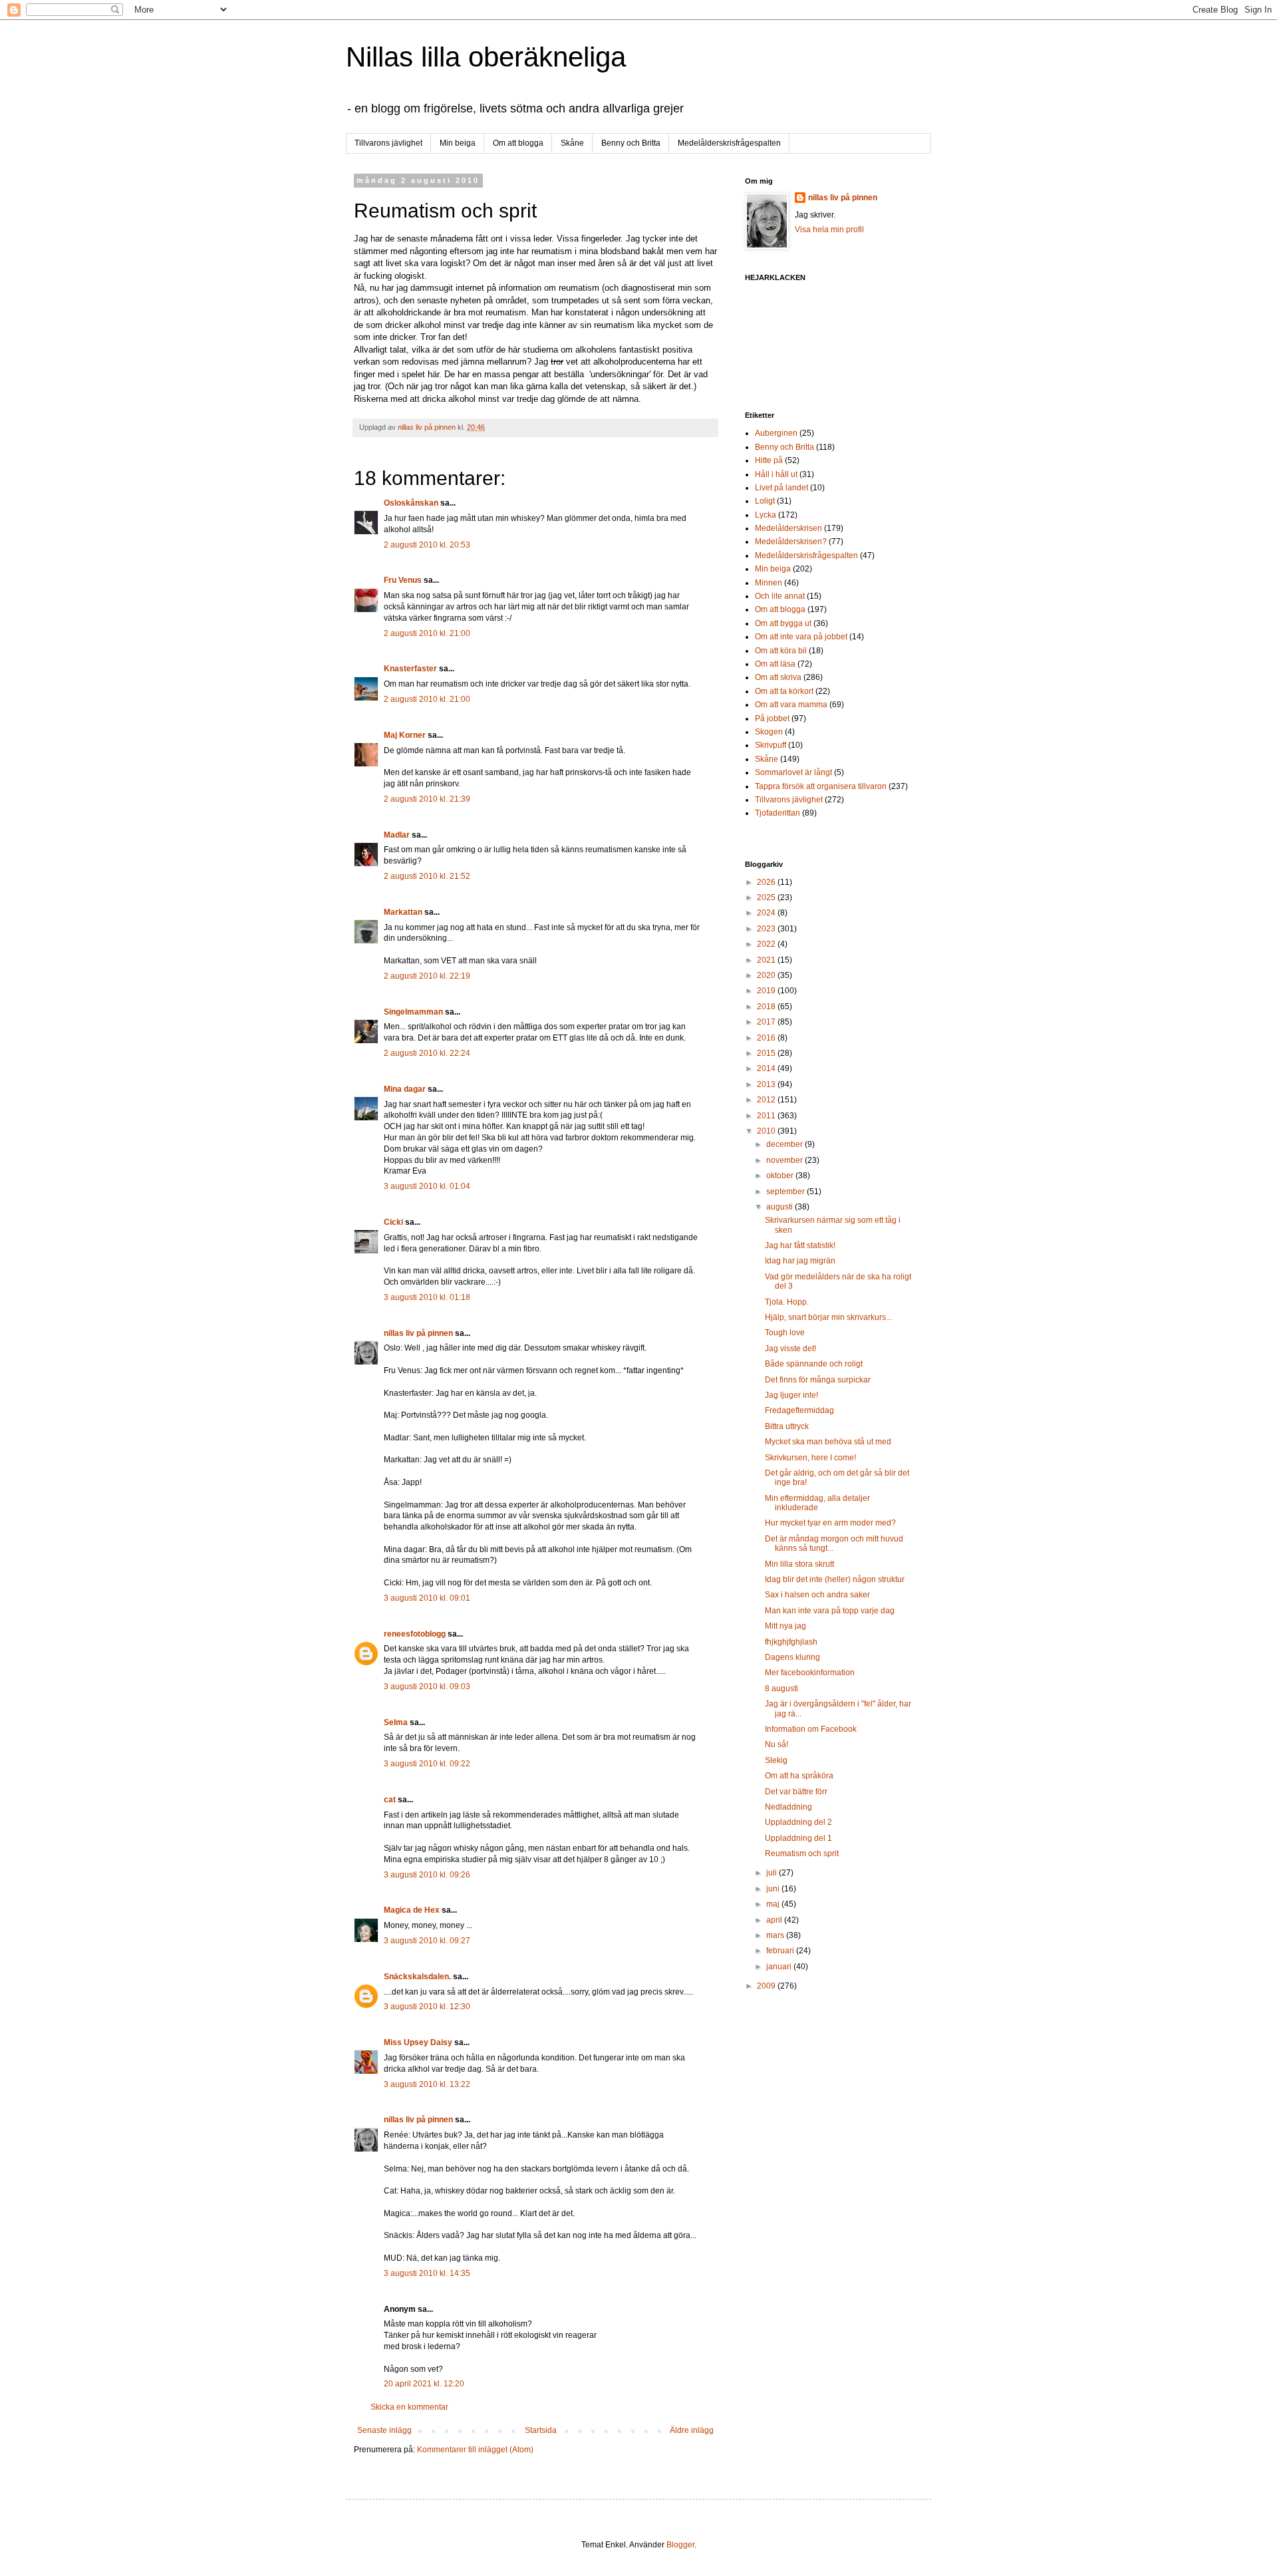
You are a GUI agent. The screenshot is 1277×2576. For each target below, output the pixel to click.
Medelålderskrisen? (791, 542)
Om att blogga (518, 143)
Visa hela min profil (829, 230)
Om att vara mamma (791, 705)
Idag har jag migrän (800, 1261)
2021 (767, 960)
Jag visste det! (790, 1349)
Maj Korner (405, 735)
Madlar (397, 835)
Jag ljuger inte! (791, 1395)
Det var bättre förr (796, 1792)
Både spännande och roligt (814, 1364)
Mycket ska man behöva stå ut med (828, 1442)
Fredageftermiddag (799, 1410)
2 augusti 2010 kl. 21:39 (427, 799)
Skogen (769, 732)
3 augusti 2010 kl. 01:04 (427, 1186)
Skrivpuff (771, 745)
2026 (767, 882)
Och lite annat (780, 596)
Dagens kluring (792, 1657)
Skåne (572, 143)
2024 (767, 913)
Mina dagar (405, 1089)
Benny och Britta (631, 143)
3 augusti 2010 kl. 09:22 (427, 1764)
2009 (767, 1986)
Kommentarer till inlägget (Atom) (475, 2450)
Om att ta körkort (784, 691)
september (786, 1192)
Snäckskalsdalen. (417, 1977)
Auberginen (776, 433)
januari (780, 1967)
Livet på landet (781, 488)
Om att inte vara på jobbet (801, 637)
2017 (767, 1022)
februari (781, 1951)
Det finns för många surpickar (818, 1380)
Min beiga (458, 143)
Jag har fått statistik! (800, 1245)
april (775, 1920)
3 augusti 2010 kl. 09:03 (427, 1687)
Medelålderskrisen (788, 528)
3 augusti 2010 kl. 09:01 (427, 1598)
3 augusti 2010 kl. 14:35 (427, 2273)
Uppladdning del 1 (798, 1838)
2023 (767, 929)
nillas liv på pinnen (418, 1333)
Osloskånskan (411, 503)
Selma (396, 1722)
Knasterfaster (410, 669)
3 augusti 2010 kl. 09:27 (427, 1941)
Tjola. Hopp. (787, 1302)
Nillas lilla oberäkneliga (486, 57)
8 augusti (781, 1689)
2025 (767, 897)
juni (774, 1889)
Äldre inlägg (692, 2430)
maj (774, 1904)
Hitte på (769, 460)
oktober (781, 1176)
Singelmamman (413, 1012)
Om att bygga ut (783, 623)
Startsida (541, 2430)
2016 (767, 1038)
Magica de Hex (412, 1910)
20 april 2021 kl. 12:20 (424, 2384)
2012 (767, 1100)
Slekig (776, 1760)
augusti (780, 1207)
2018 (767, 1007)
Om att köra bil (781, 651)
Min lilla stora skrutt (799, 1564)
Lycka (766, 515)
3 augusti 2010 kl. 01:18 (427, 1297)
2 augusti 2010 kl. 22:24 (427, 1053)
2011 (767, 1116)
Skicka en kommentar (409, 2407)
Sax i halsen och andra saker (817, 1595)
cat (390, 1800)
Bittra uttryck (787, 1426)
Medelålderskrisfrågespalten (729, 143)
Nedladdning (788, 1807)
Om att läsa (775, 664)
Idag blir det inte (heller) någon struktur (835, 1579)
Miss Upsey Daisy (418, 2042)
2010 (767, 1131)
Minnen (769, 583)
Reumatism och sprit (802, 1853)
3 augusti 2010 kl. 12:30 (427, 2007)
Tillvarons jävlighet (388, 143)
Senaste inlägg (384, 2430)
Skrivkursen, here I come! (810, 1458)
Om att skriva (778, 677)
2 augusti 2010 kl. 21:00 (427, 633)
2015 (767, 1053)
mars (776, 1935)
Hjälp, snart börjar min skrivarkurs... (828, 1317)
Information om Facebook (811, 1729)
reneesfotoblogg (415, 1634)
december (785, 1144)
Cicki (393, 1222)
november (785, 1160)
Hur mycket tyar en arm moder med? (830, 1523)
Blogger (680, 2545)
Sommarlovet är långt (793, 772)
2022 (767, 944)
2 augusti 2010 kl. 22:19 (427, 976)
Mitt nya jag (785, 1626)
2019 (767, 991)
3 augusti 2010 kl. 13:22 (427, 2084)
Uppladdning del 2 (798, 1822)
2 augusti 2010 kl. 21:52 (427, 876)
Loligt (765, 501)
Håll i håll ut (776, 474)
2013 (767, 1084)
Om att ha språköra (799, 1776)
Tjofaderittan (778, 813)
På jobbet (772, 719)
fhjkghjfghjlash (791, 1642)
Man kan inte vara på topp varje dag (830, 1611)
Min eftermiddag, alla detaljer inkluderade (817, 1503)
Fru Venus (403, 580)
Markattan (403, 912)
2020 (767, 975)
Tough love (785, 1333)
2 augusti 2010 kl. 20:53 (427, 545)
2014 (767, 1068)
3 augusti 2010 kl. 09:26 (427, 1875)
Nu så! (777, 1744)
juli (773, 1873)
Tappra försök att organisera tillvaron (821, 786)
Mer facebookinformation (810, 1673)
